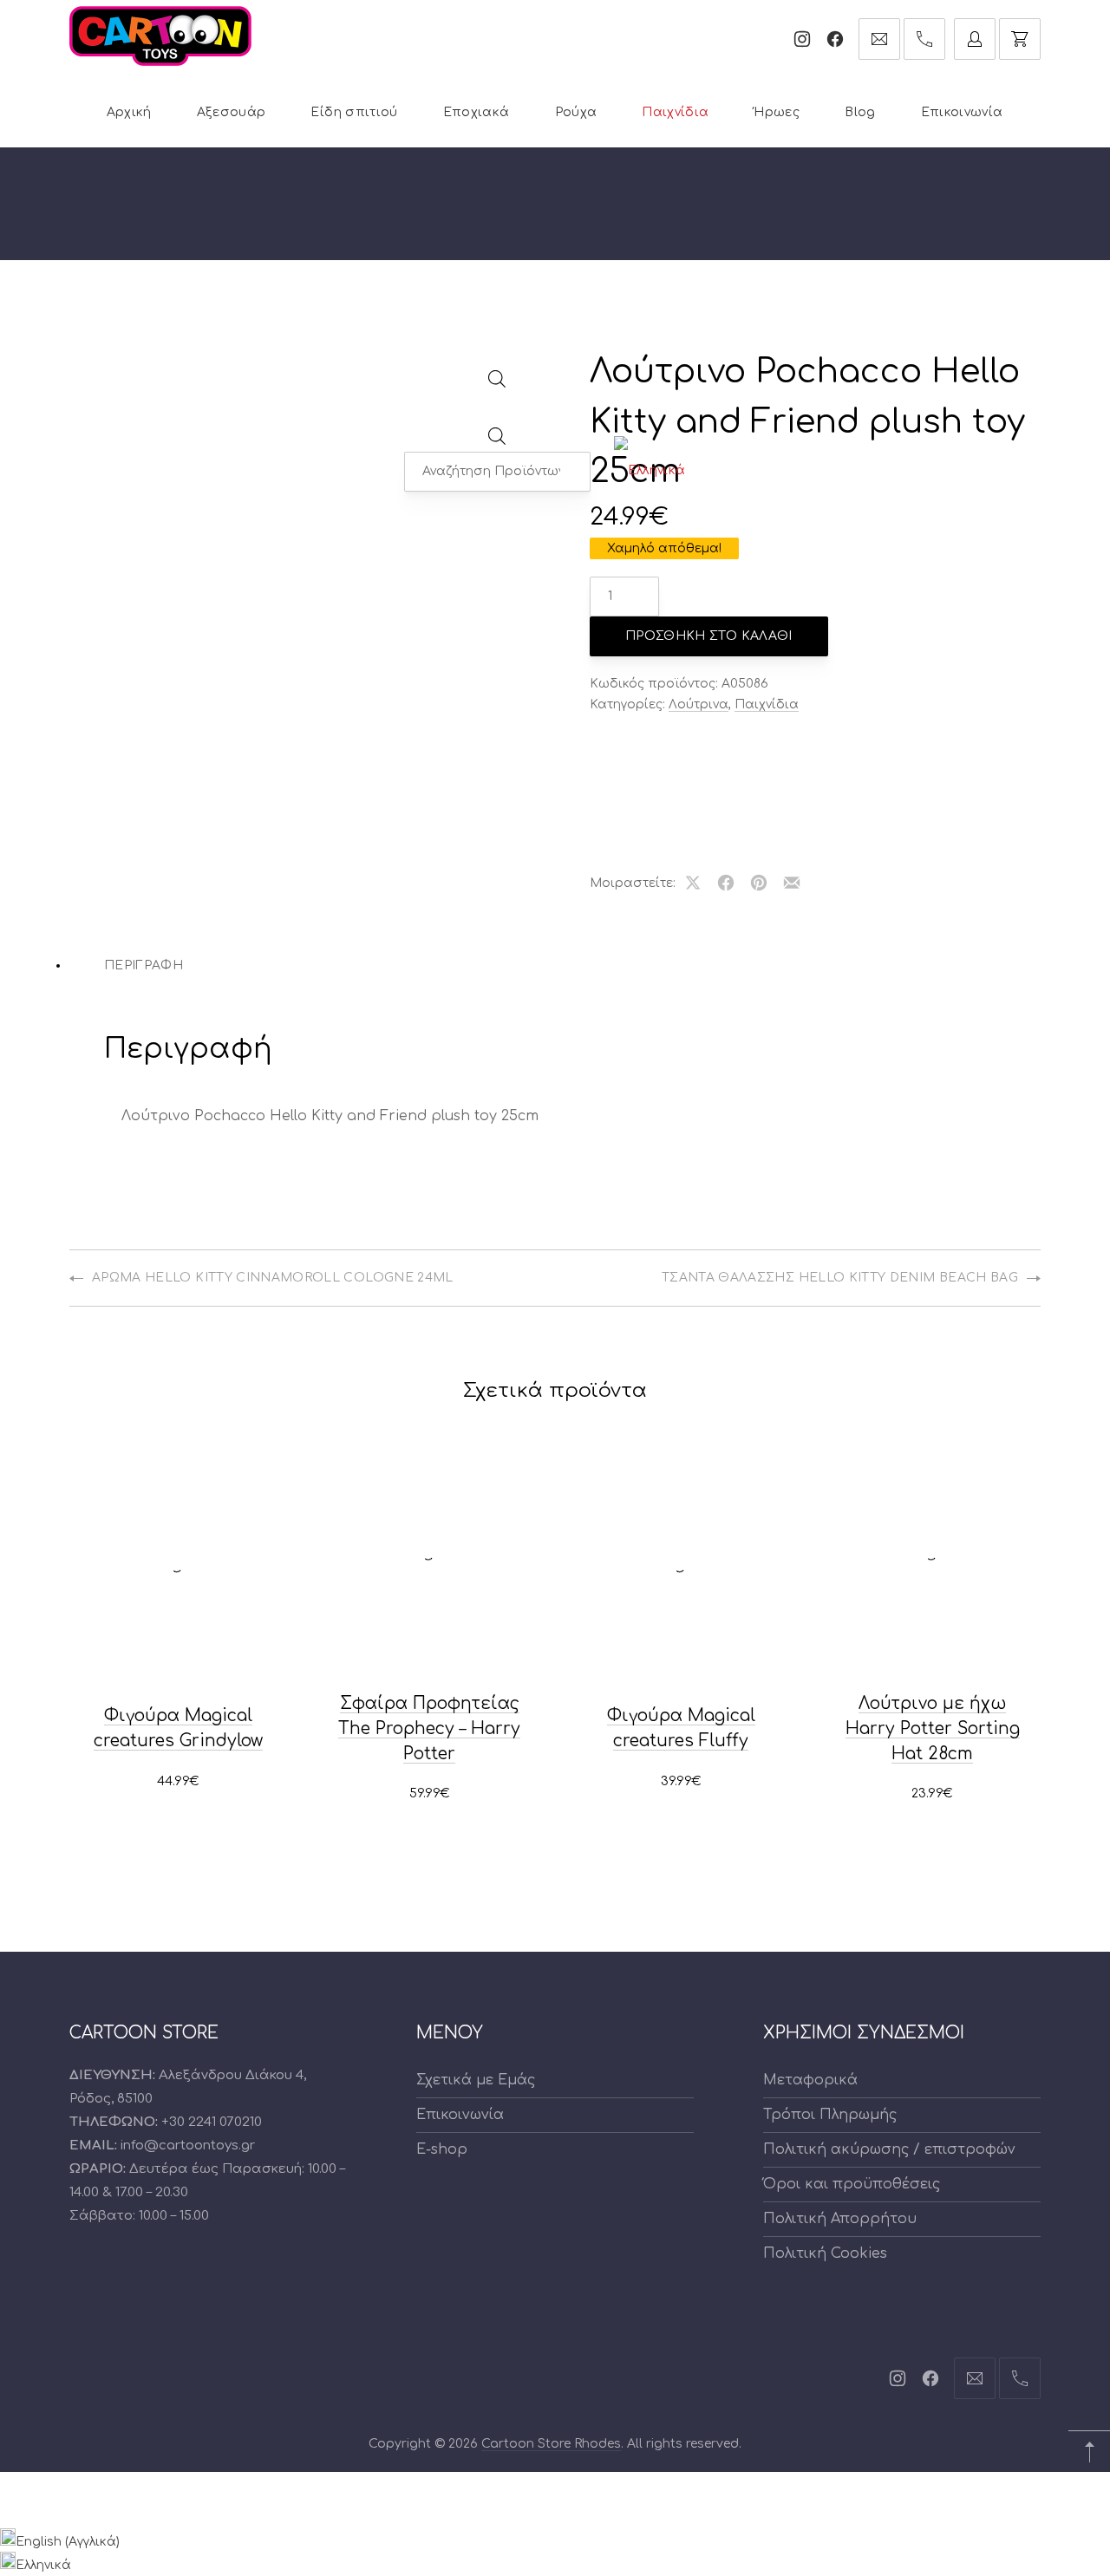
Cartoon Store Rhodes (551, 2444)
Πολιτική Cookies (825, 2253)
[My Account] (975, 39)
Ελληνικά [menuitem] (43, 2565)
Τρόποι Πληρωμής (830, 2115)
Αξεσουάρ (232, 112)
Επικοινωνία (962, 112)
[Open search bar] (497, 384)
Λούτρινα (699, 704)
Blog (860, 112)
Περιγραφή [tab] (144, 965)
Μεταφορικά (810, 2080)
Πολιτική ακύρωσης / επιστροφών (889, 2149)
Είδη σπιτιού (354, 112)
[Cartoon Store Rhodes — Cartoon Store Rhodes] (160, 36)
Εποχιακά (477, 112)
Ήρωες (777, 112)
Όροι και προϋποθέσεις (852, 2184)
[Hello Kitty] (646, 771)
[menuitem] (650, 471)
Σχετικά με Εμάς (476, 2080)
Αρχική (129, 112)
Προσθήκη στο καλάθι (709, 636)
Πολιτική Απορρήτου (840, 2219)
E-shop (442, 2149)
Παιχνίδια (675, 112)
